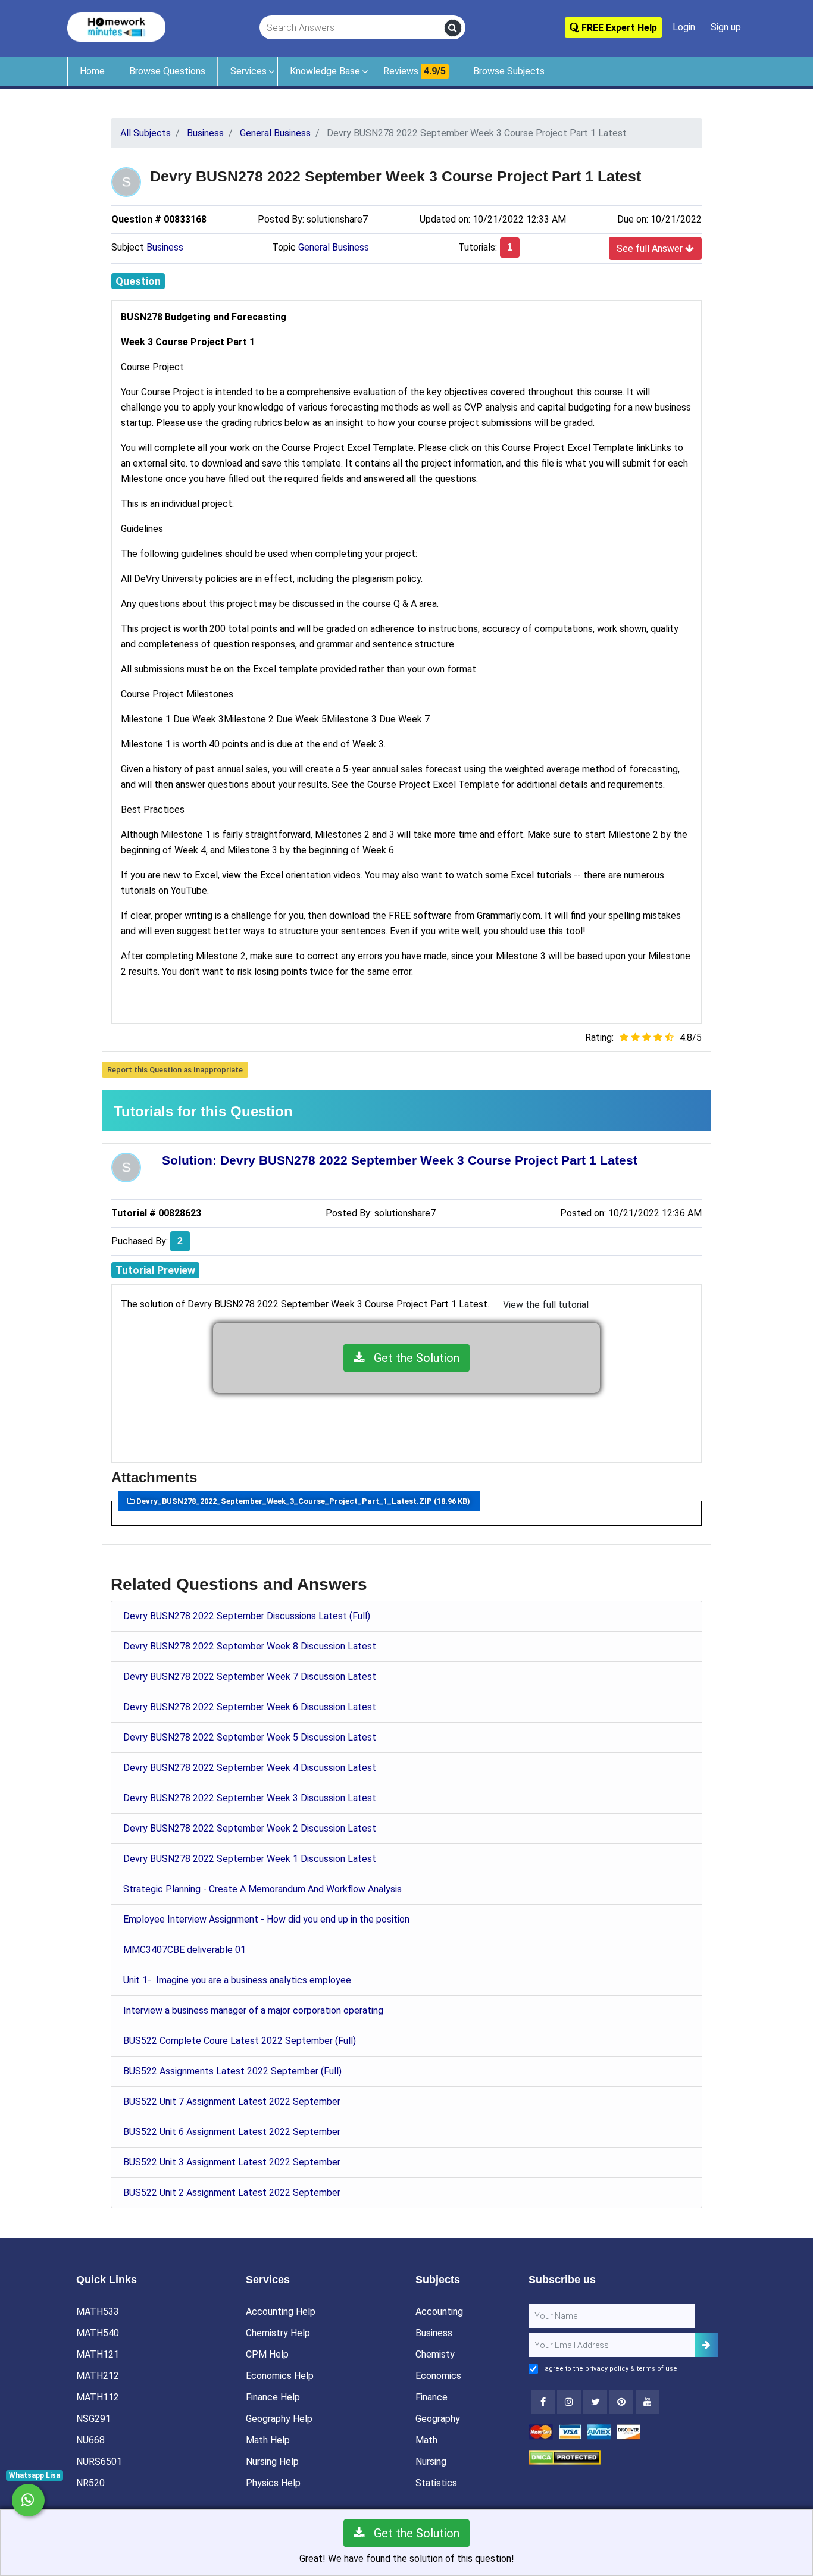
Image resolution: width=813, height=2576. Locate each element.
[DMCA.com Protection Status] (565, 2457)
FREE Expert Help (618, 28)
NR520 (90, 2483)
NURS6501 (99, 2461)
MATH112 (98, 2397)
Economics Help (280, 2376)
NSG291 (93, 2419)
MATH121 (98, 2354)
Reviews (415, 71)
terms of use (657, 2369)
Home (92, 71)
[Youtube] (621, 2402)
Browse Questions (167, 71)
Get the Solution (412, 1358)
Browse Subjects (509, 71)
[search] (453, 28)
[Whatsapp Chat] (28, 2500)
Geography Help (279, 2419)
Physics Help (273, 2483)
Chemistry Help (278, 2333)
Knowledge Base (325, 71)
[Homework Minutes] (116, 26)
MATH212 (98, 2376)
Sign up (726, 27)
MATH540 (98, 2333)
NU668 (90, 2440)
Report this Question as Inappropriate (175, 1070)
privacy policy (607, 2369)
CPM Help (267, 2354)
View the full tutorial (546, 1305)
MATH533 (98, 2311)
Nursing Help (272, 2461)
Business (165, 247)
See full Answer (651, 248)
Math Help (268, 2440)
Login (684, 27)
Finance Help (273, 2397)
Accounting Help (281, 2311)
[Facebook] (543, 2402)
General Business (334, 247)
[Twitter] (595, 2402)
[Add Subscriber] (706, 2345)
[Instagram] (569, 2402)
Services (248, 71)
